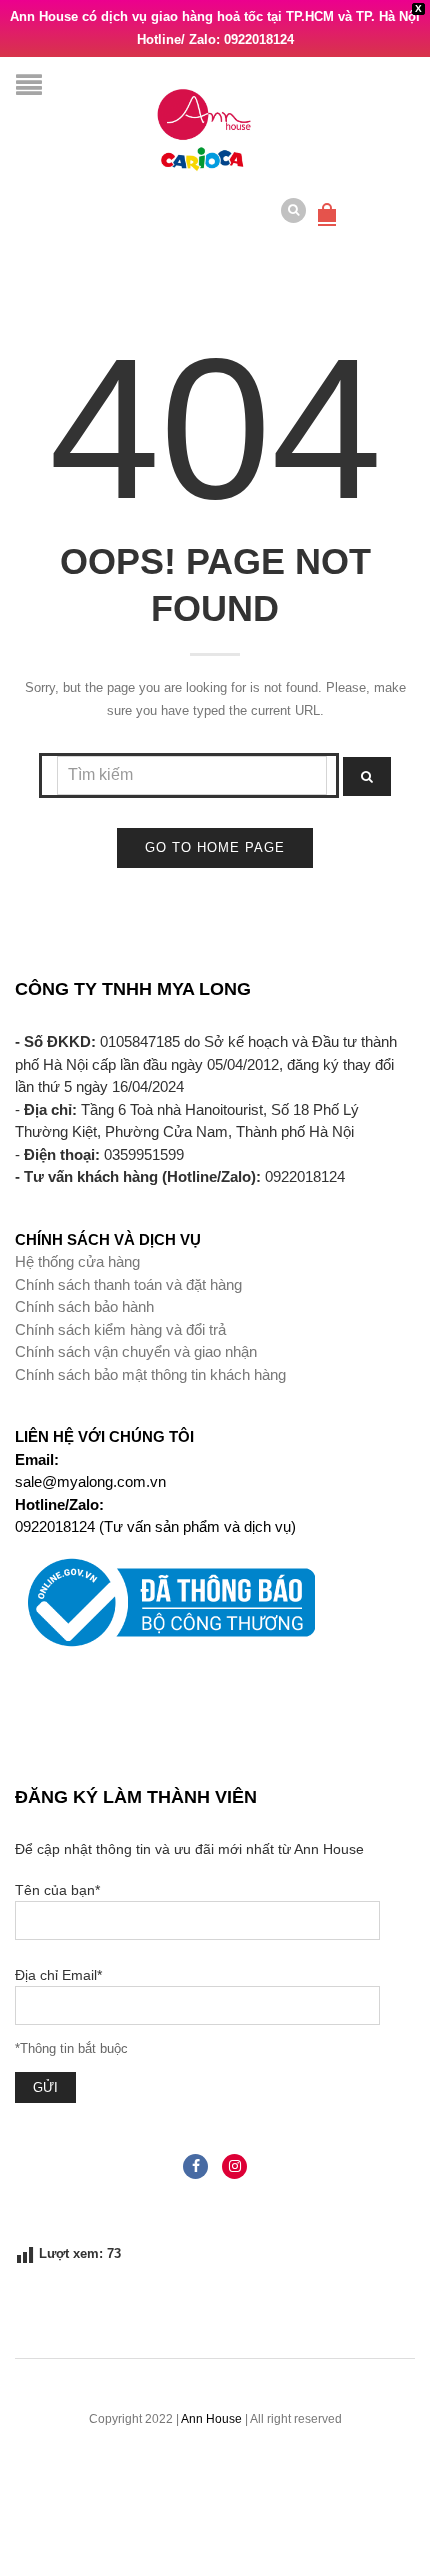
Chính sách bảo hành (84, 1306)
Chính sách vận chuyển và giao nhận (136, 1351)
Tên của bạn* (57, 1890)
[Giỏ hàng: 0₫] (327, 203)
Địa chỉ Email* (58, 1975)
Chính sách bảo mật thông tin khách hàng (150, 1374)
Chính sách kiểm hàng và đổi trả (120, 1329)
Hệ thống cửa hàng (77, 1261)
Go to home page (215, 847)
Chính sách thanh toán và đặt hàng (128, 1284)
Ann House (211, 2419)
